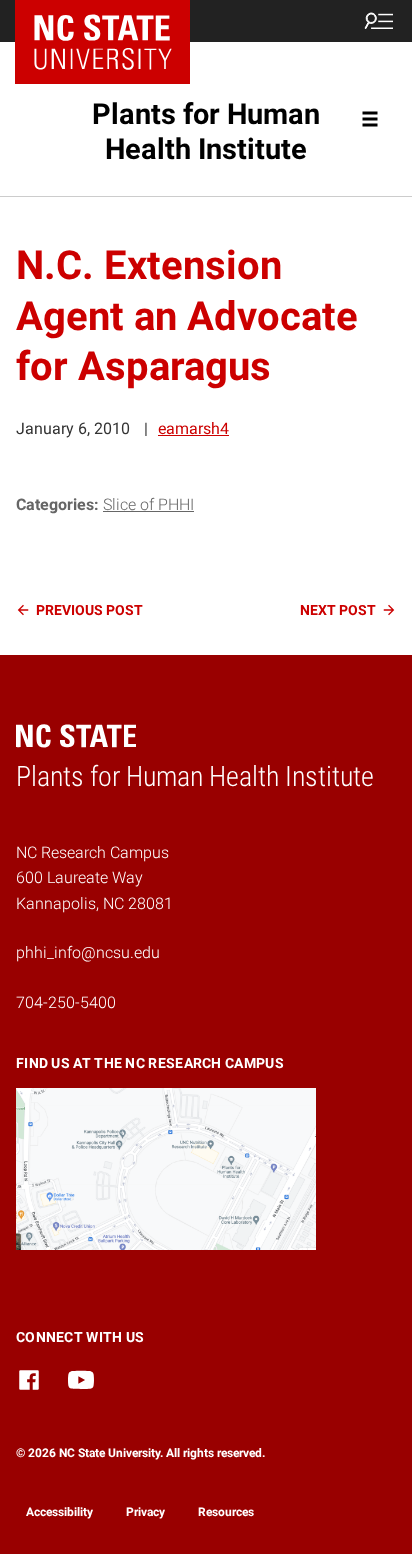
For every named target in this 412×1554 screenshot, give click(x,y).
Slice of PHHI (148, 504)
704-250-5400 (66, 1002)
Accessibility (59, 1512)
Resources (226, 1512)
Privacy (145, 1512)
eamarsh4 (193, 428)
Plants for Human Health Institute (206, 131)
